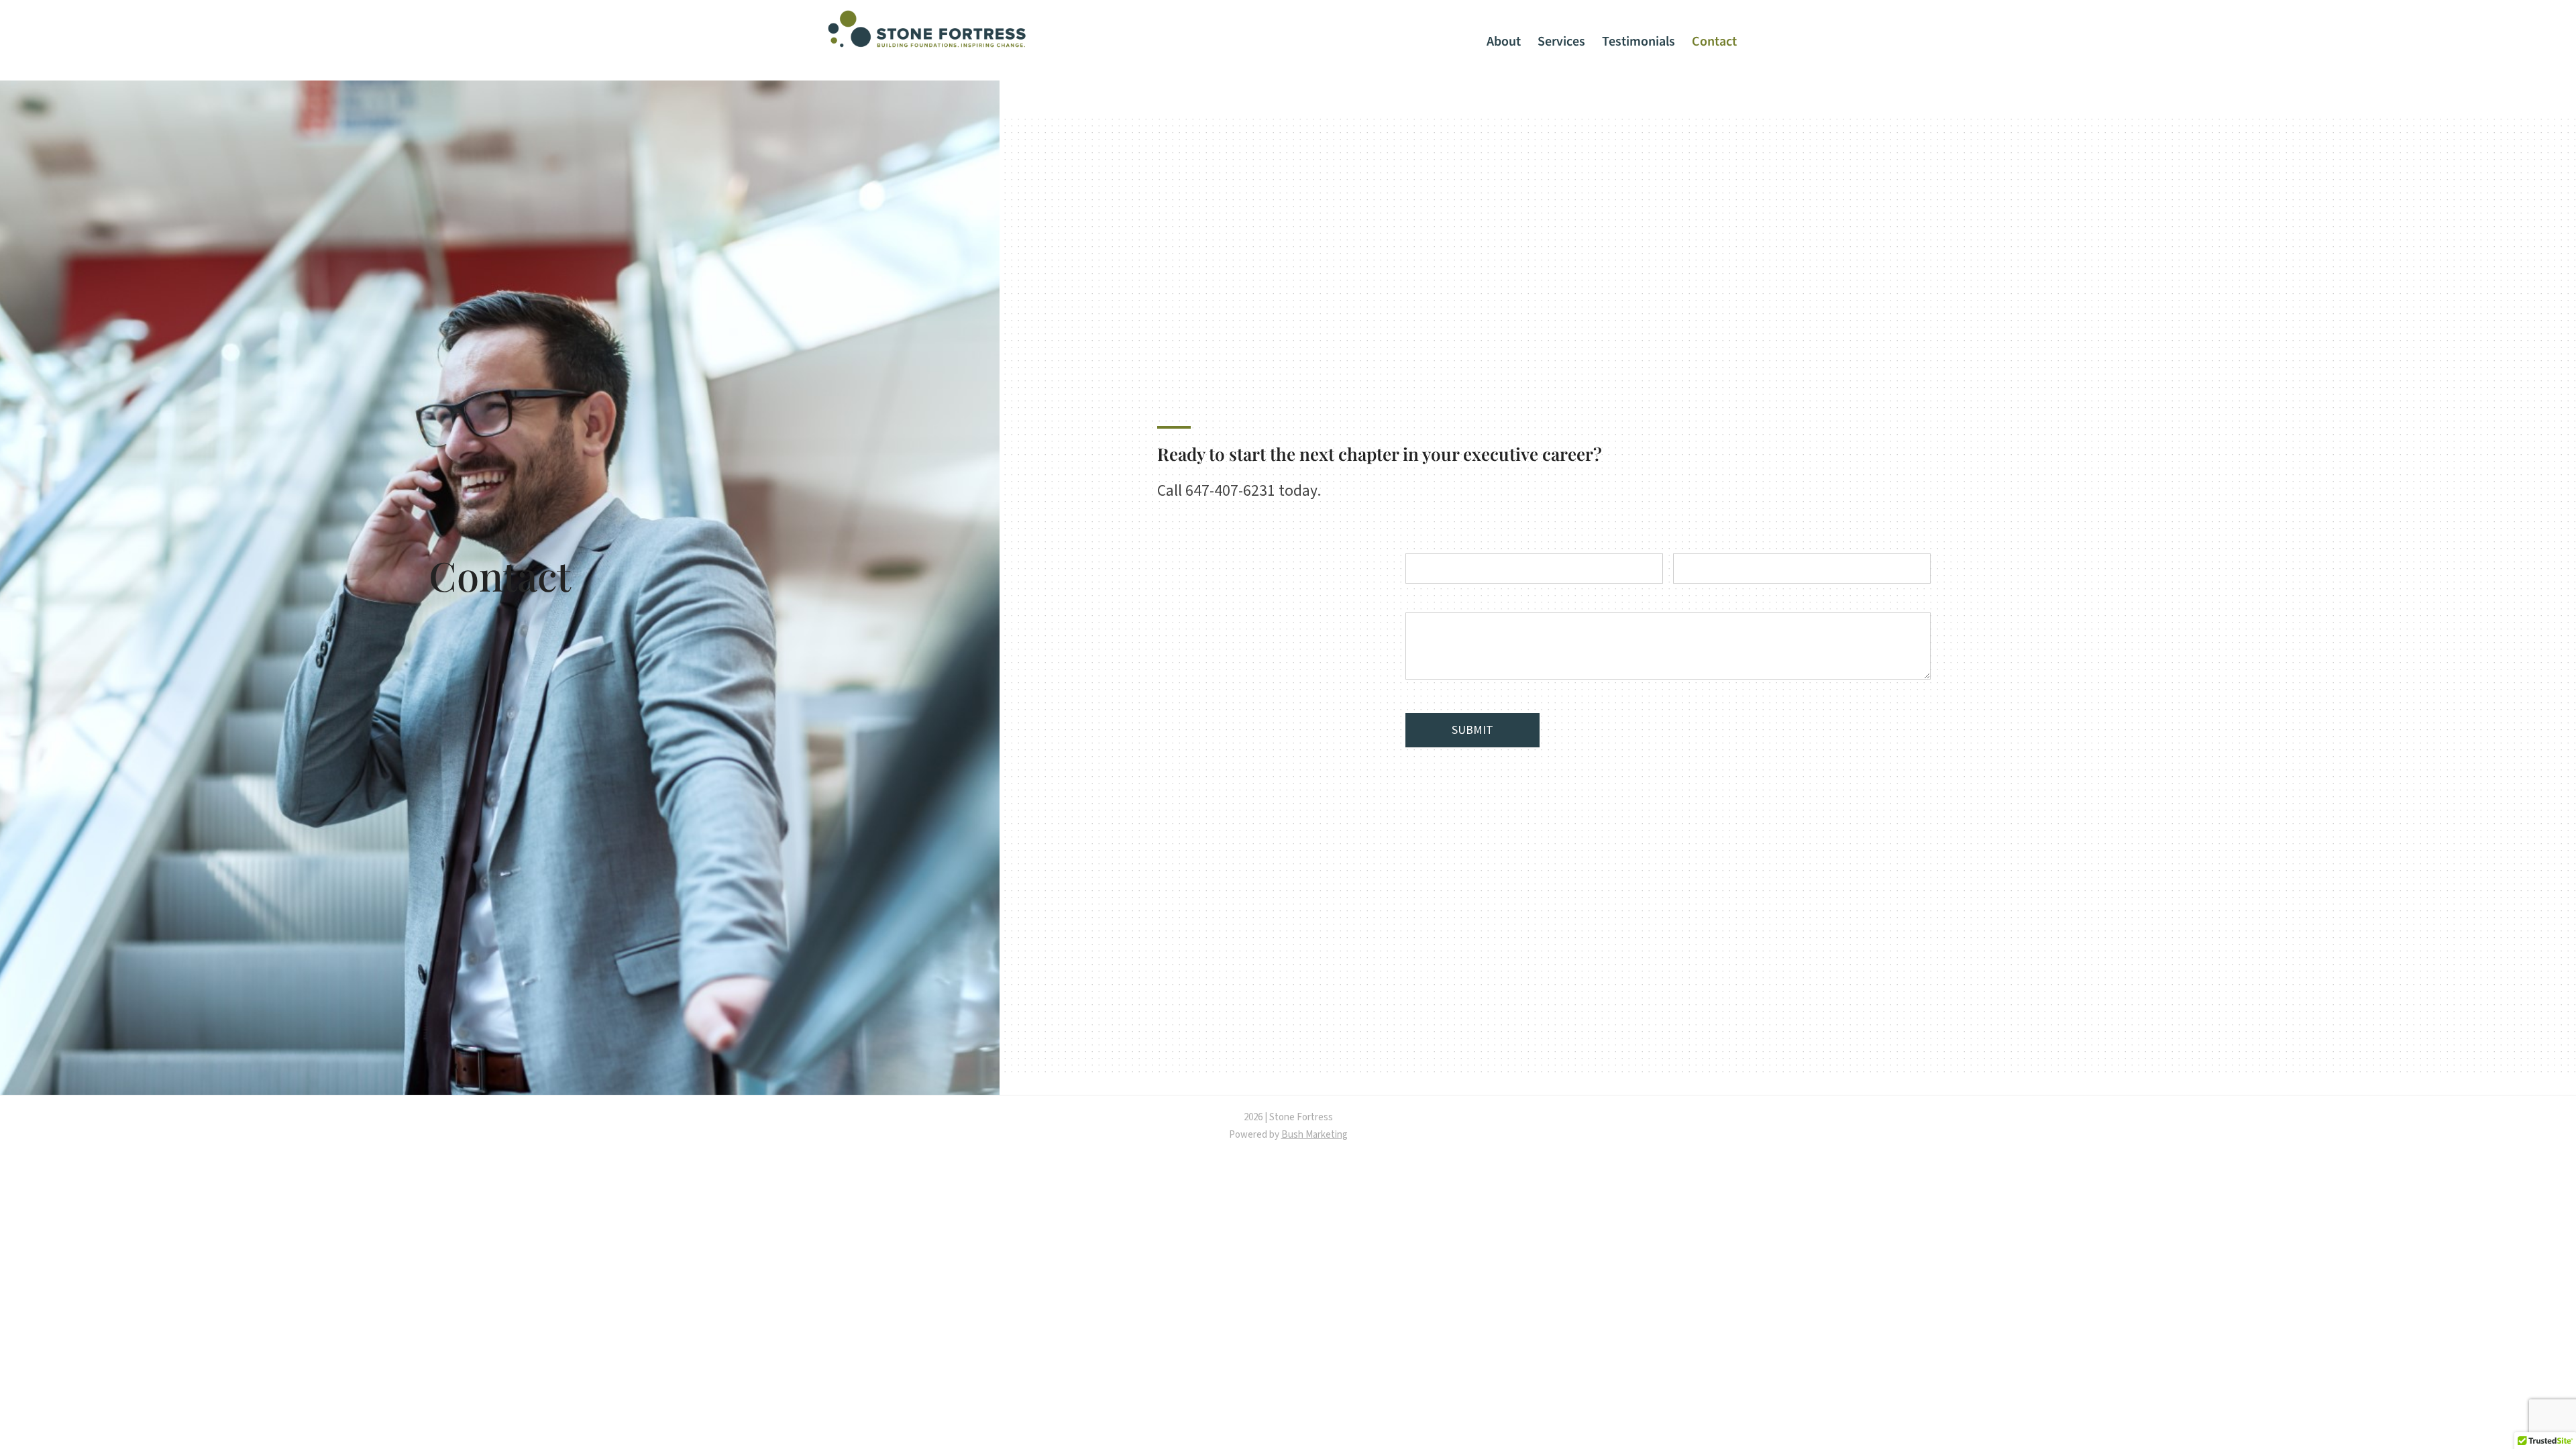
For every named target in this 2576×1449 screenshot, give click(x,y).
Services (1561, 42)
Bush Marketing (1314, 1135)
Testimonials (1639, 42)
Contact (1714, 42)
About (1504, 42)
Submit (1472, 730)
